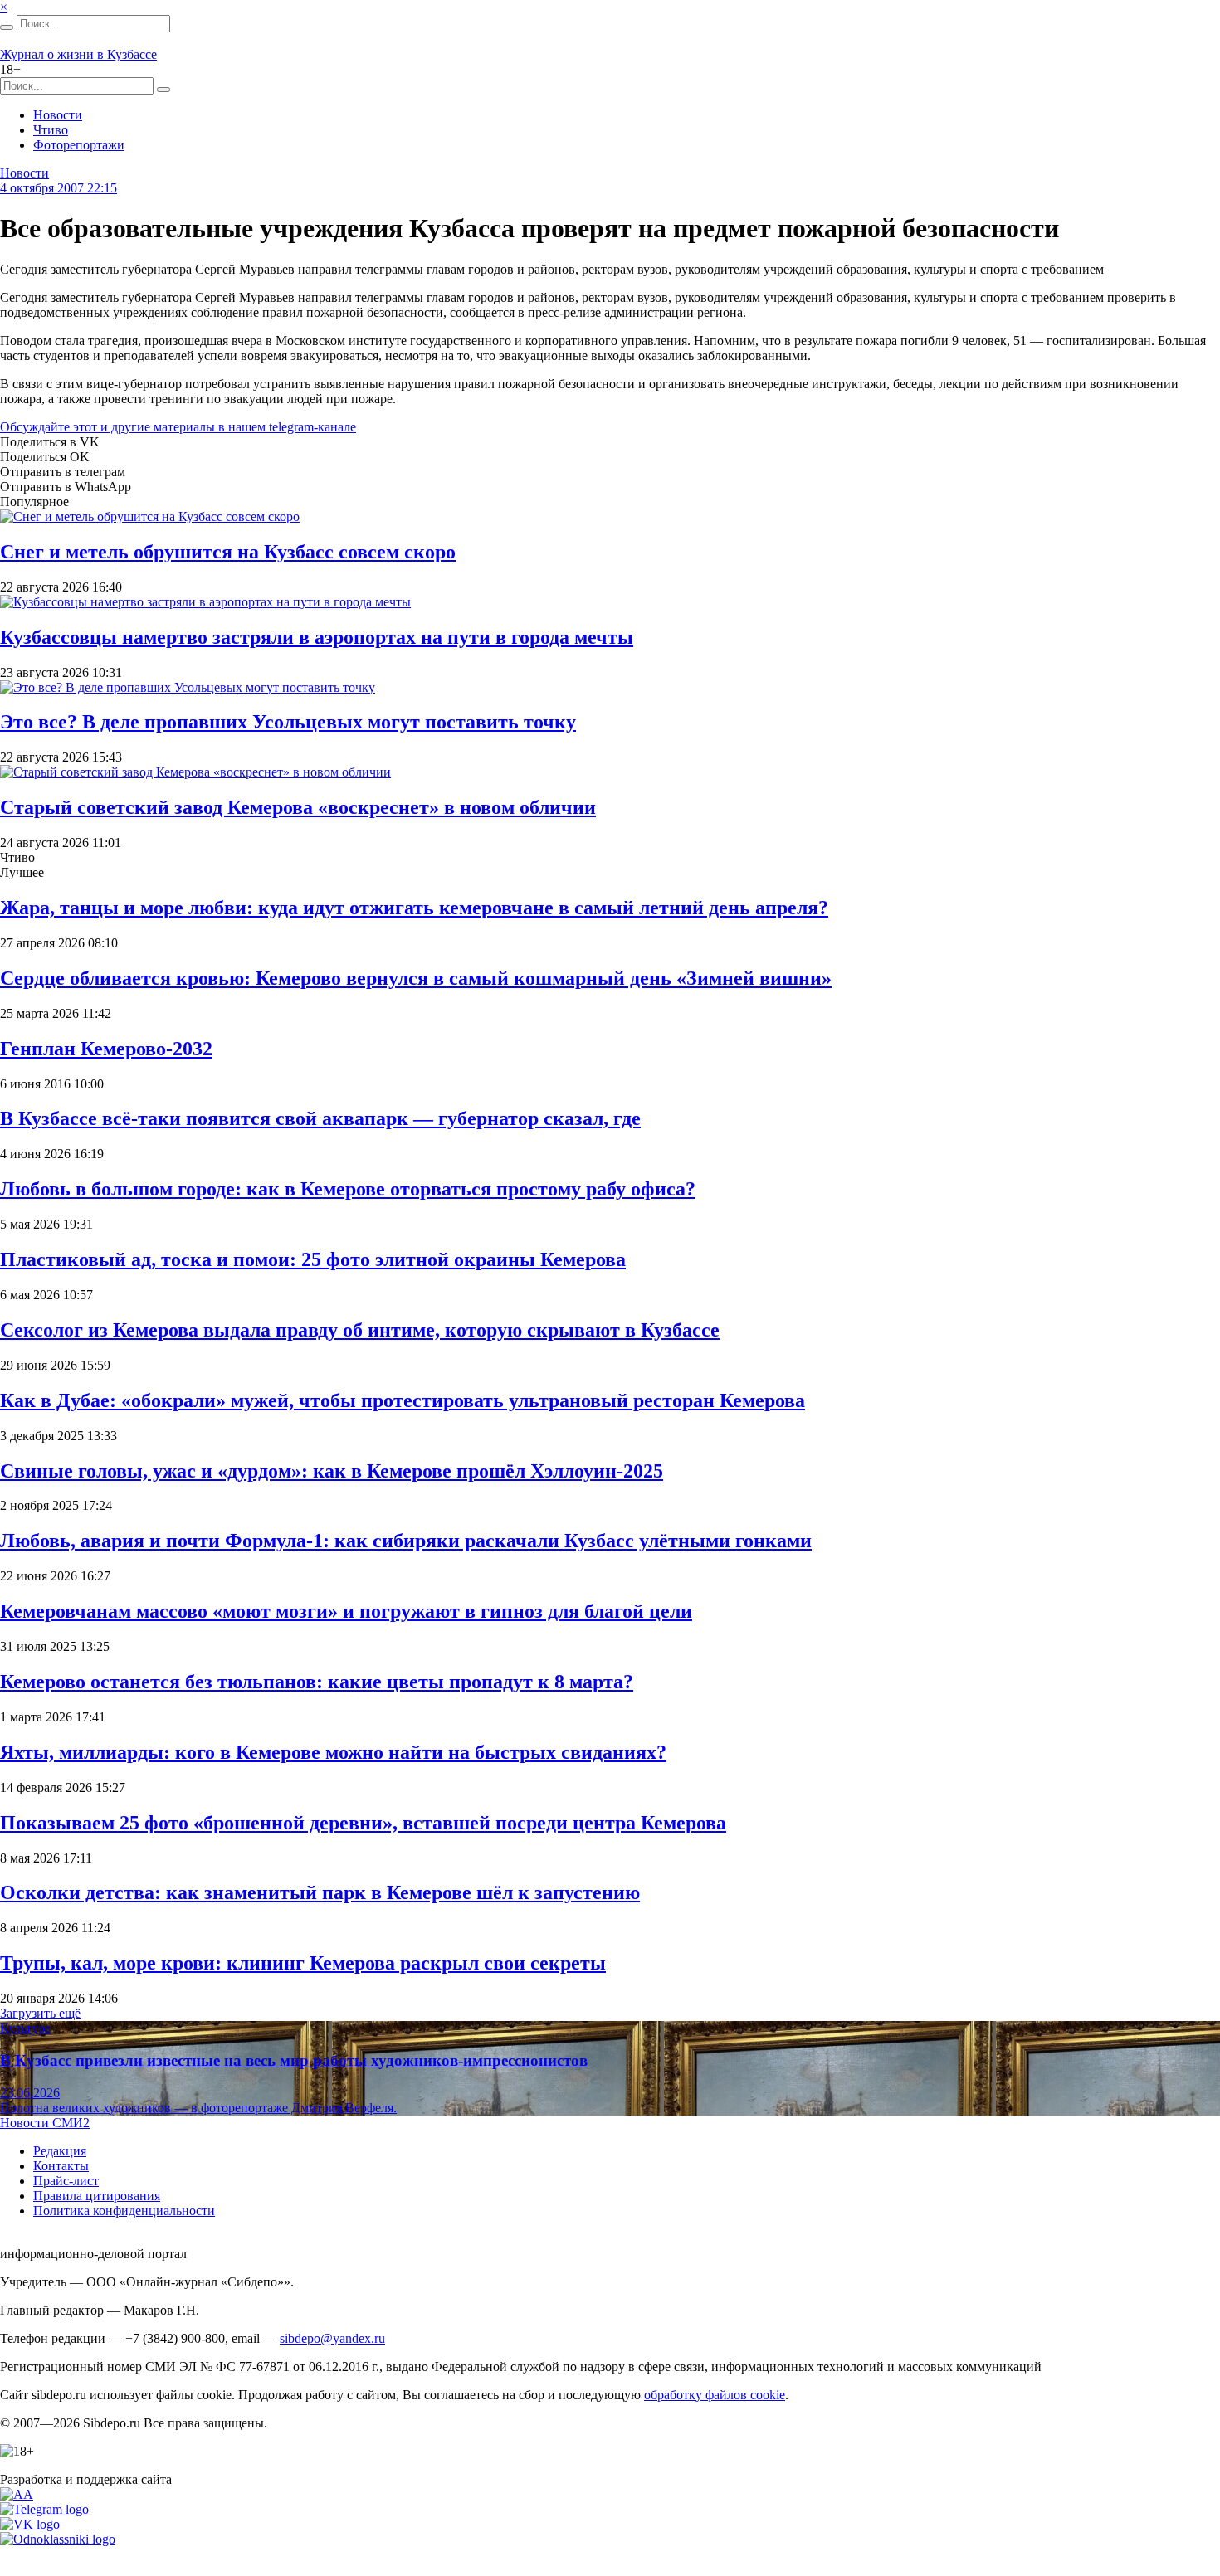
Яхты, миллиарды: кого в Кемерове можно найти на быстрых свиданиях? (333, 1752)
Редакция (60, 2151)
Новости (58, 115)
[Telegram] (44, 2509)
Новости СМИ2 (45, 2123)
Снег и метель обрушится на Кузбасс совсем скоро (228, 552)
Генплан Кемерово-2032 (106, 1049)
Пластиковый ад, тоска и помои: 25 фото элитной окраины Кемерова (313, 1259)
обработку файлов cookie (715, 2395)
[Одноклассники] (58, 2539)
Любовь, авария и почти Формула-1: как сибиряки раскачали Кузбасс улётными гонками (406, 1541)
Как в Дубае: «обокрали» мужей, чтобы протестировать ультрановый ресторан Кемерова (403, 1400)
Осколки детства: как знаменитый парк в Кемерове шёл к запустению (320, 1892)
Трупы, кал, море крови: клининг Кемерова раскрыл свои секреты (303, 1963)
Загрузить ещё (40, 2013)
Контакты (61, 2166)
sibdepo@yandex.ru (332, 2338)
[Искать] (7, 27)
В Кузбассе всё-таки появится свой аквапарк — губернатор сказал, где (320, 1118)
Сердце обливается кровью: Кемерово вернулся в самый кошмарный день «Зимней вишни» (416, 978)
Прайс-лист (66, 2181)
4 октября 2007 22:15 (59, 188)
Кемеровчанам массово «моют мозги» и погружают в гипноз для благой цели (346, 1611)
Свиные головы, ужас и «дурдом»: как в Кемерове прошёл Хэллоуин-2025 (332, 1471)
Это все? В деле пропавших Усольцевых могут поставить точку (288, 722)
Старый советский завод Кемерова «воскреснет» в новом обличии (298, 807)
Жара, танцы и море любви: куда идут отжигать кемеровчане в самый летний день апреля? (414, 908)
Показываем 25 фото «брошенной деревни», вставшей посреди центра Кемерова (363, 1823)
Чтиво (51, 130)
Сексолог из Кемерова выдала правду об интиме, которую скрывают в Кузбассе (360, 1330)
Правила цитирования (97, 2196)
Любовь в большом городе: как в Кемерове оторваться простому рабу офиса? (348, 1189)
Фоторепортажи (79, 145)
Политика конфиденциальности (124, 2211)
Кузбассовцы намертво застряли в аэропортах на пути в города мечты (317, 637)
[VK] (30, 2524)
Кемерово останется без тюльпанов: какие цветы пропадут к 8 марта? (317, 1682)
